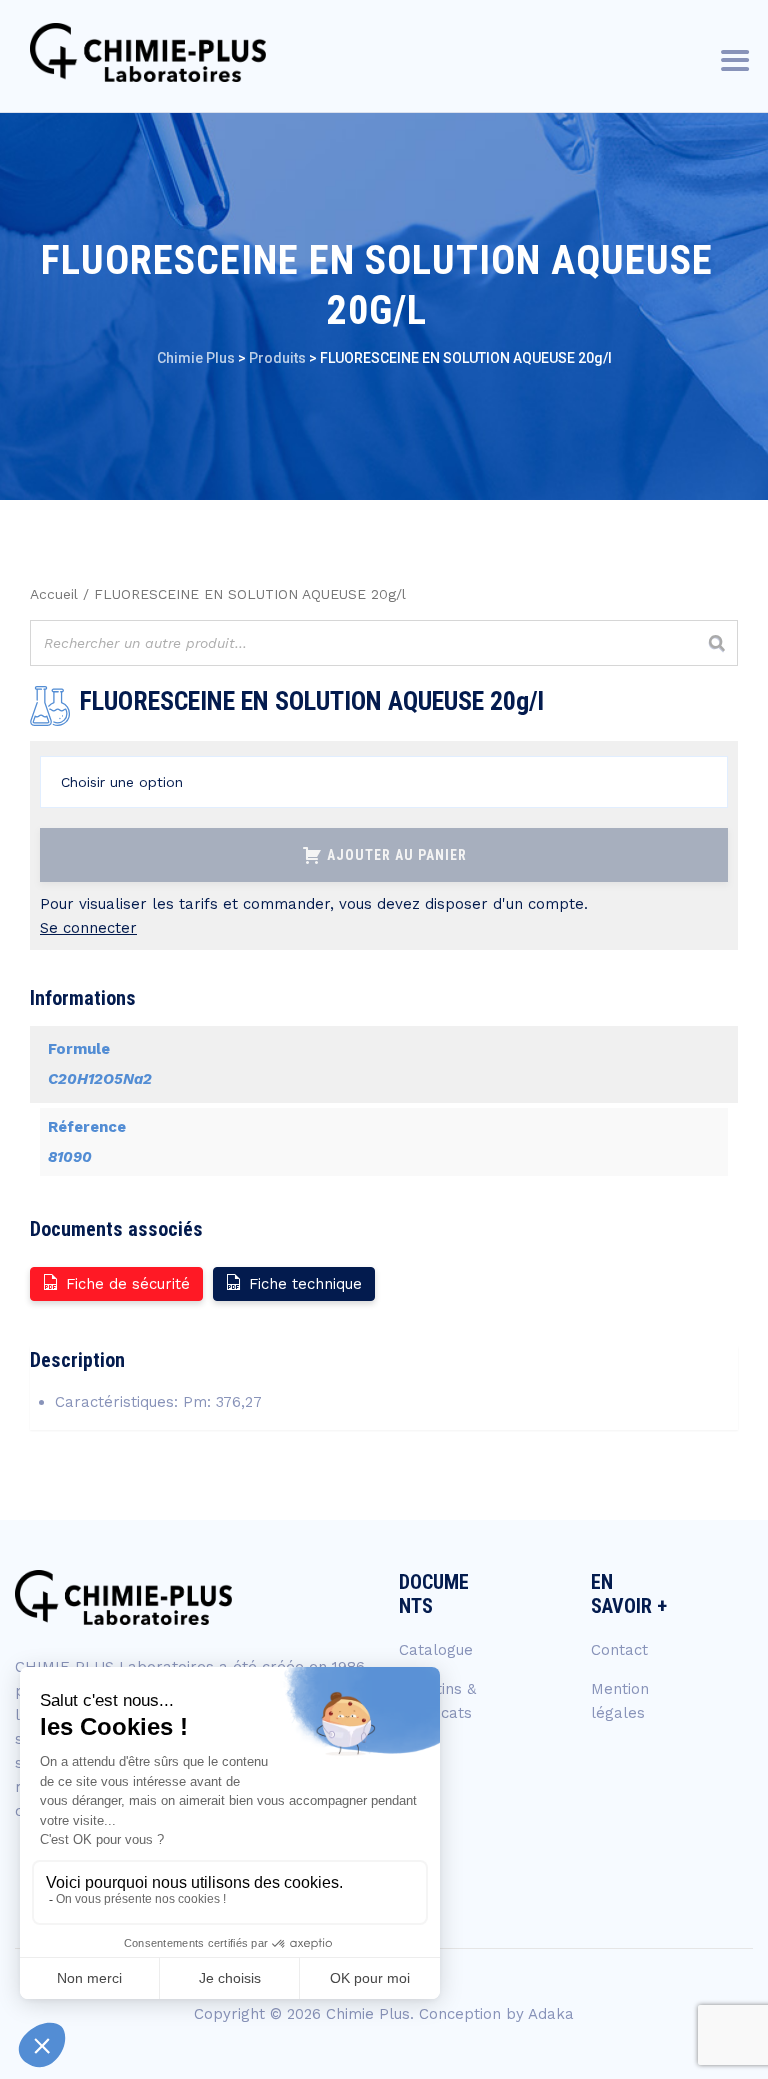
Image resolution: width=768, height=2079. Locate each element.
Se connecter (88, 928)
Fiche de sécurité (128, 1284)
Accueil (54, 594)
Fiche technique (305, 1284)
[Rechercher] (717, 643)
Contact (619, 1650)
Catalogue (436, 1650)
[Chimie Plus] (148, 52)
